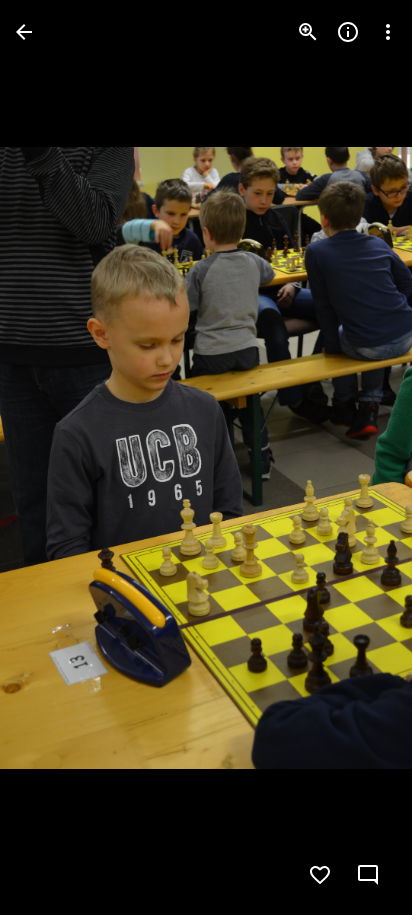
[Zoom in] (308, 32)
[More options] (388, 32)
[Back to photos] (24, 32)
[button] (56, 458)
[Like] (320, 875)
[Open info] (348, 32)
